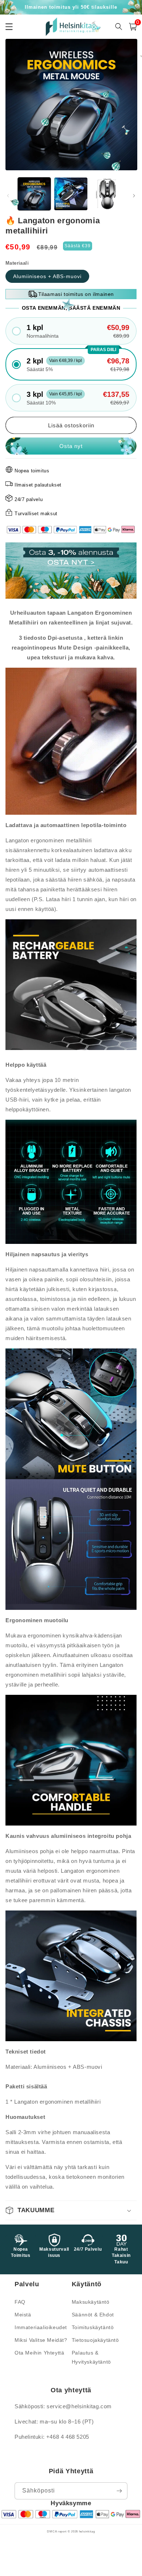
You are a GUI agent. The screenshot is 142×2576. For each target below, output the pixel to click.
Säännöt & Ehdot (93, 2315)
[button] (133, 27)
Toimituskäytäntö (93, 2327)
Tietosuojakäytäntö (95, 2340)
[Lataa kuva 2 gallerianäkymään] (71, 194)
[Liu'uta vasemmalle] (8, 196)
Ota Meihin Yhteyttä (39, 2353)
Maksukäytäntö (91, 2302)
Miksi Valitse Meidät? (41, 2340)
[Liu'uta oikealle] (134, 196)
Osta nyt (71, 446)
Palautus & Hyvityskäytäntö (91, 2357)
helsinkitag (87, 2531)
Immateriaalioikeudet (41, 2327)
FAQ (20, 2302)
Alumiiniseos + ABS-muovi (47, 276)
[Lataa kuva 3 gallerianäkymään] (107, 194)
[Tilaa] (119, 2491)
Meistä (23, 2315)
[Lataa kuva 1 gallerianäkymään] (34, 194)
